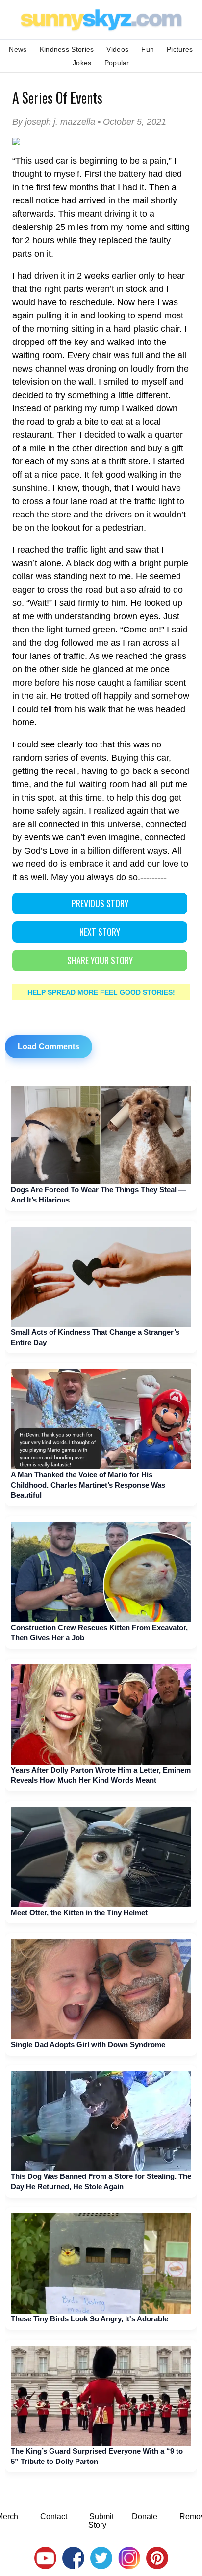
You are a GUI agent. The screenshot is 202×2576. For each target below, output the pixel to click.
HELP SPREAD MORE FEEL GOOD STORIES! (101, 992)
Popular (117, 63)
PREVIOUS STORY (100, 903)
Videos (117, 49)
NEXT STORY (100, 932)
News (18, 49)
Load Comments (49, 1046)
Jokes (82, 63)
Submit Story (101, 2521)
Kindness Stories (67, 49)
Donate (145, 2516)
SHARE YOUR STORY (100, 960)
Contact (54, 2516)
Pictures (180, 49)
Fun (148, 49)
